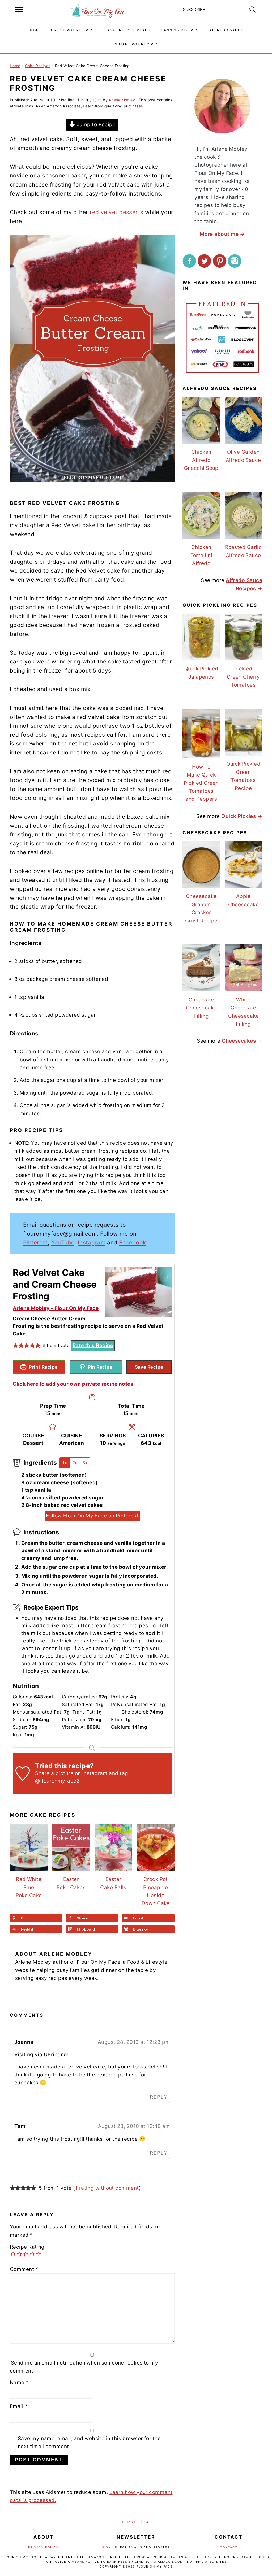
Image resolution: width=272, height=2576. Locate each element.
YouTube (63, 1243)
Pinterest (35, 1243)
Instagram (92, 1243)
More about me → (222, 234)
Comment (24, 2269)
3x (85, 1463)
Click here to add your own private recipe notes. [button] (74, 1384)
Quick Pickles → (242, 816)
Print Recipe (43, 1367)
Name (19, 2382)
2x (75, 1463)
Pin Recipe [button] (99, 1367)
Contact (229, 2547)
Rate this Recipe (93, 1345)
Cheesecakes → (242, 1041)
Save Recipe (149, 1367)
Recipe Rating (27, 2247)
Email (19, 2406)
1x (65, 1463)
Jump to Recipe (95, 125)
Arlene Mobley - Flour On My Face (56, 1308)
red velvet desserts (117, 212)
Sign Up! (110, 2547)
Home (15, 66)
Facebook (133, 1243)
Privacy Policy (43, 2547)
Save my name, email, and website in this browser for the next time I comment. (89, 2442)
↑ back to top (136, 2522)
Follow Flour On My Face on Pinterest (92, 1516)
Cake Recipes (38, 66)
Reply (159, 2097)
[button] (16, 1346)
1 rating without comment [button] (107, 2188)
